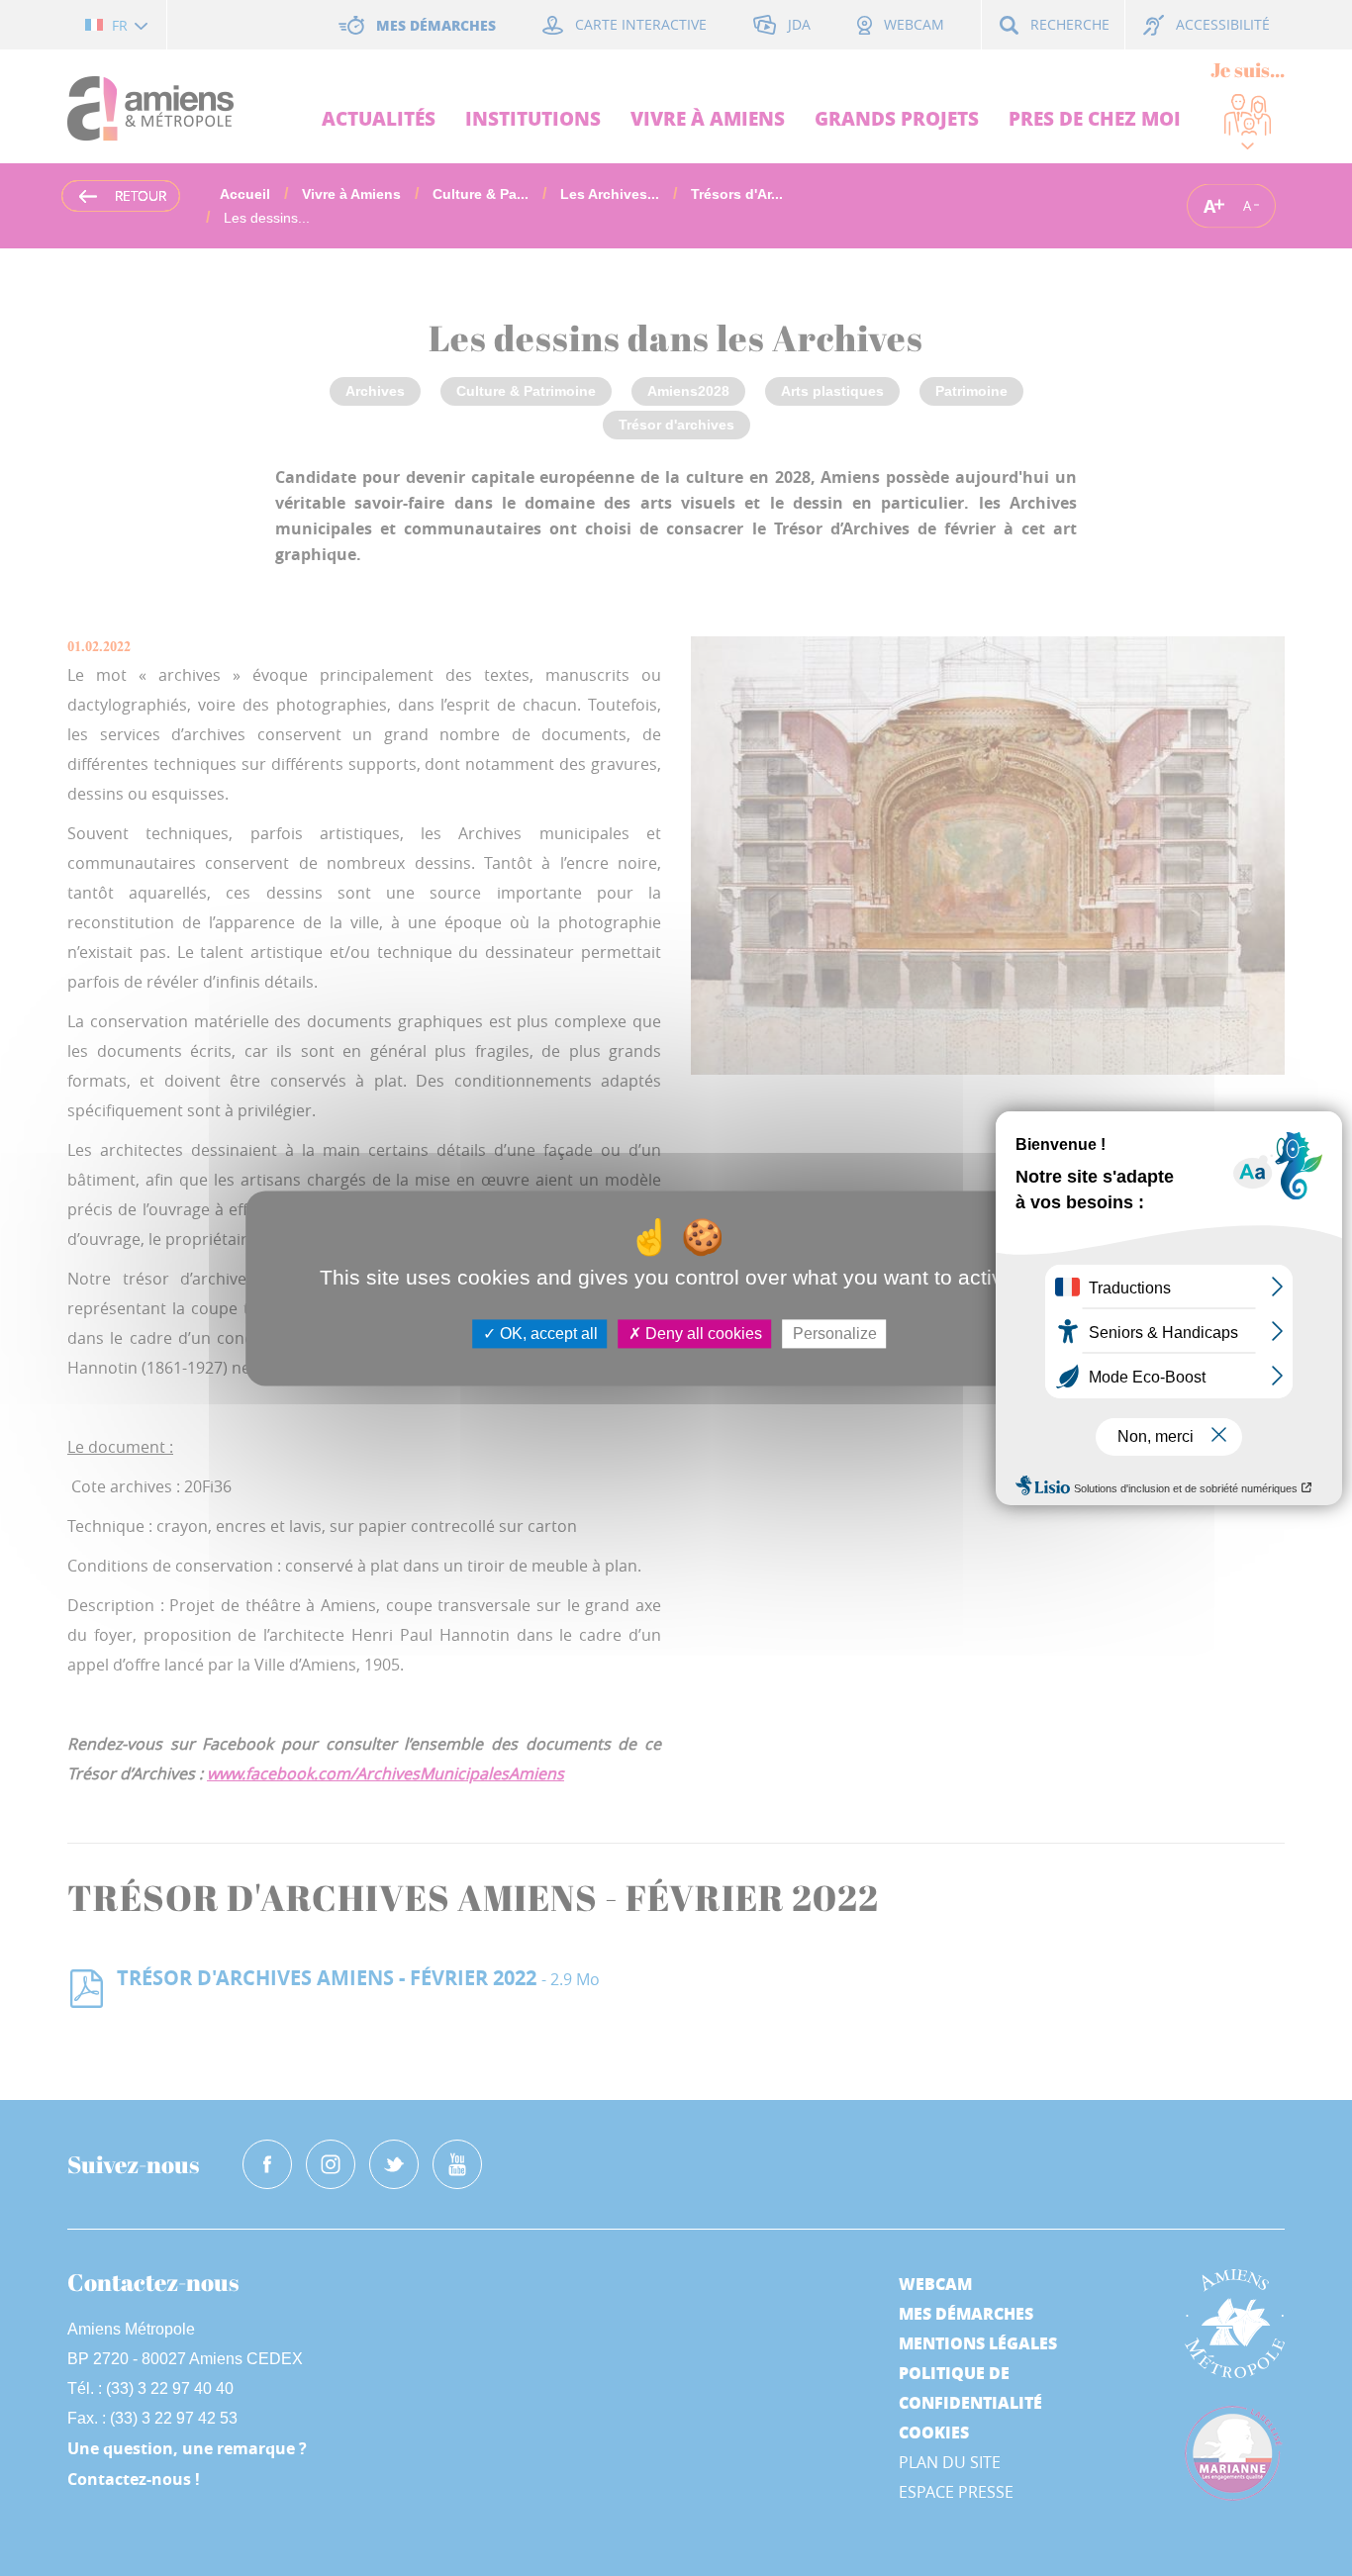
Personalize (835, 1334)
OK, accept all (547, 1334)
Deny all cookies (702, 1334)
